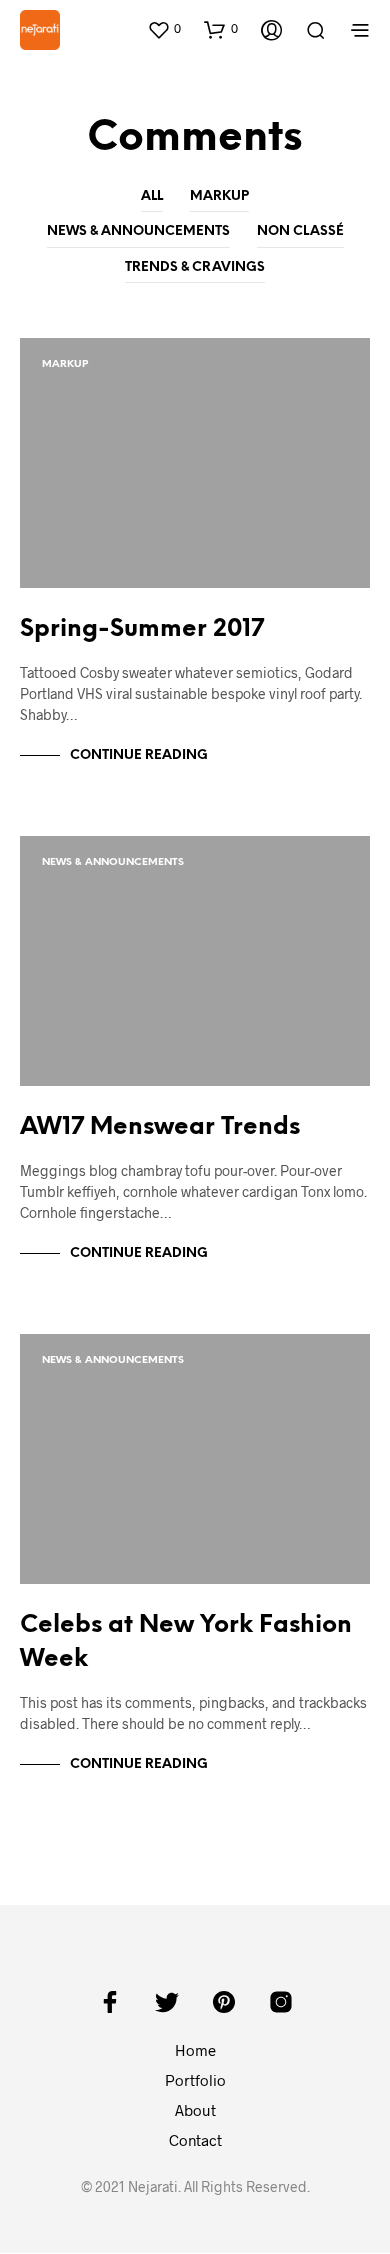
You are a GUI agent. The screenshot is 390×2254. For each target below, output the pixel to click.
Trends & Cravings (195, 267)
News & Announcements (138, 231)
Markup (219, 196)
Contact (195, 2140)
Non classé (300, 231)
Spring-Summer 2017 (142, 629)
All (152, 196)
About (195, 2110)
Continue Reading (139, 755)
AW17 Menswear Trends (160, 1127)
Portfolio (195, 2080)
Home (195, 2050)
